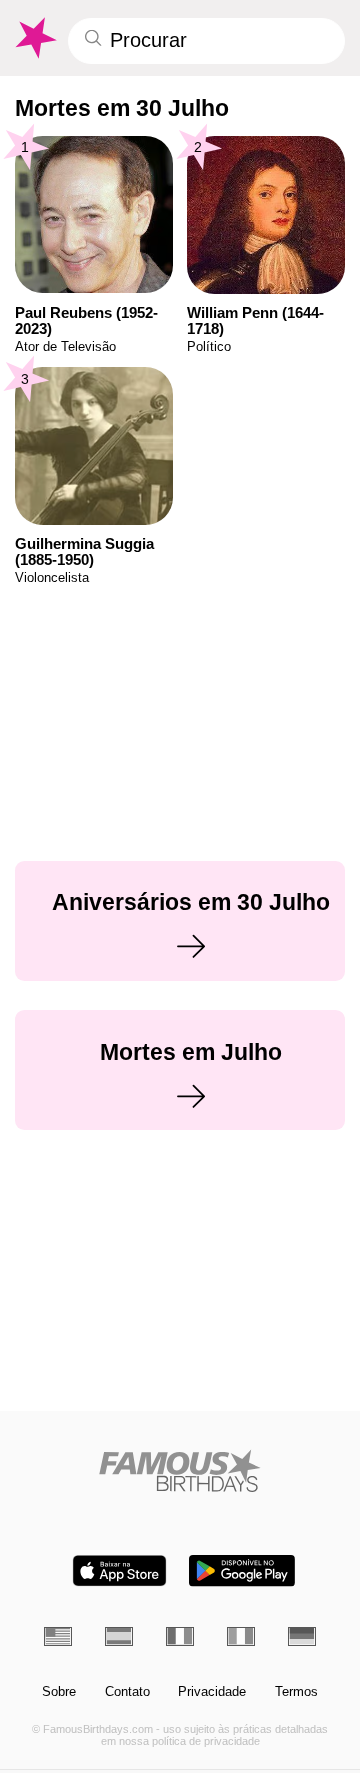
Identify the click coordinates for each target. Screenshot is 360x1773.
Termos (296, 1692)
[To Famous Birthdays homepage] (34, 38)
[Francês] (180, 1636)
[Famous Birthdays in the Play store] (242, 1570)
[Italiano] (241, 1636)
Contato (127, 1692)
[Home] (180, 1470)
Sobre (59, 1692)
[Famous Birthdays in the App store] (119, 1570)
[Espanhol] (119, 1636)
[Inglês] (58, 1636)
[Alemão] (302, 1636)
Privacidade (212, 1692)
